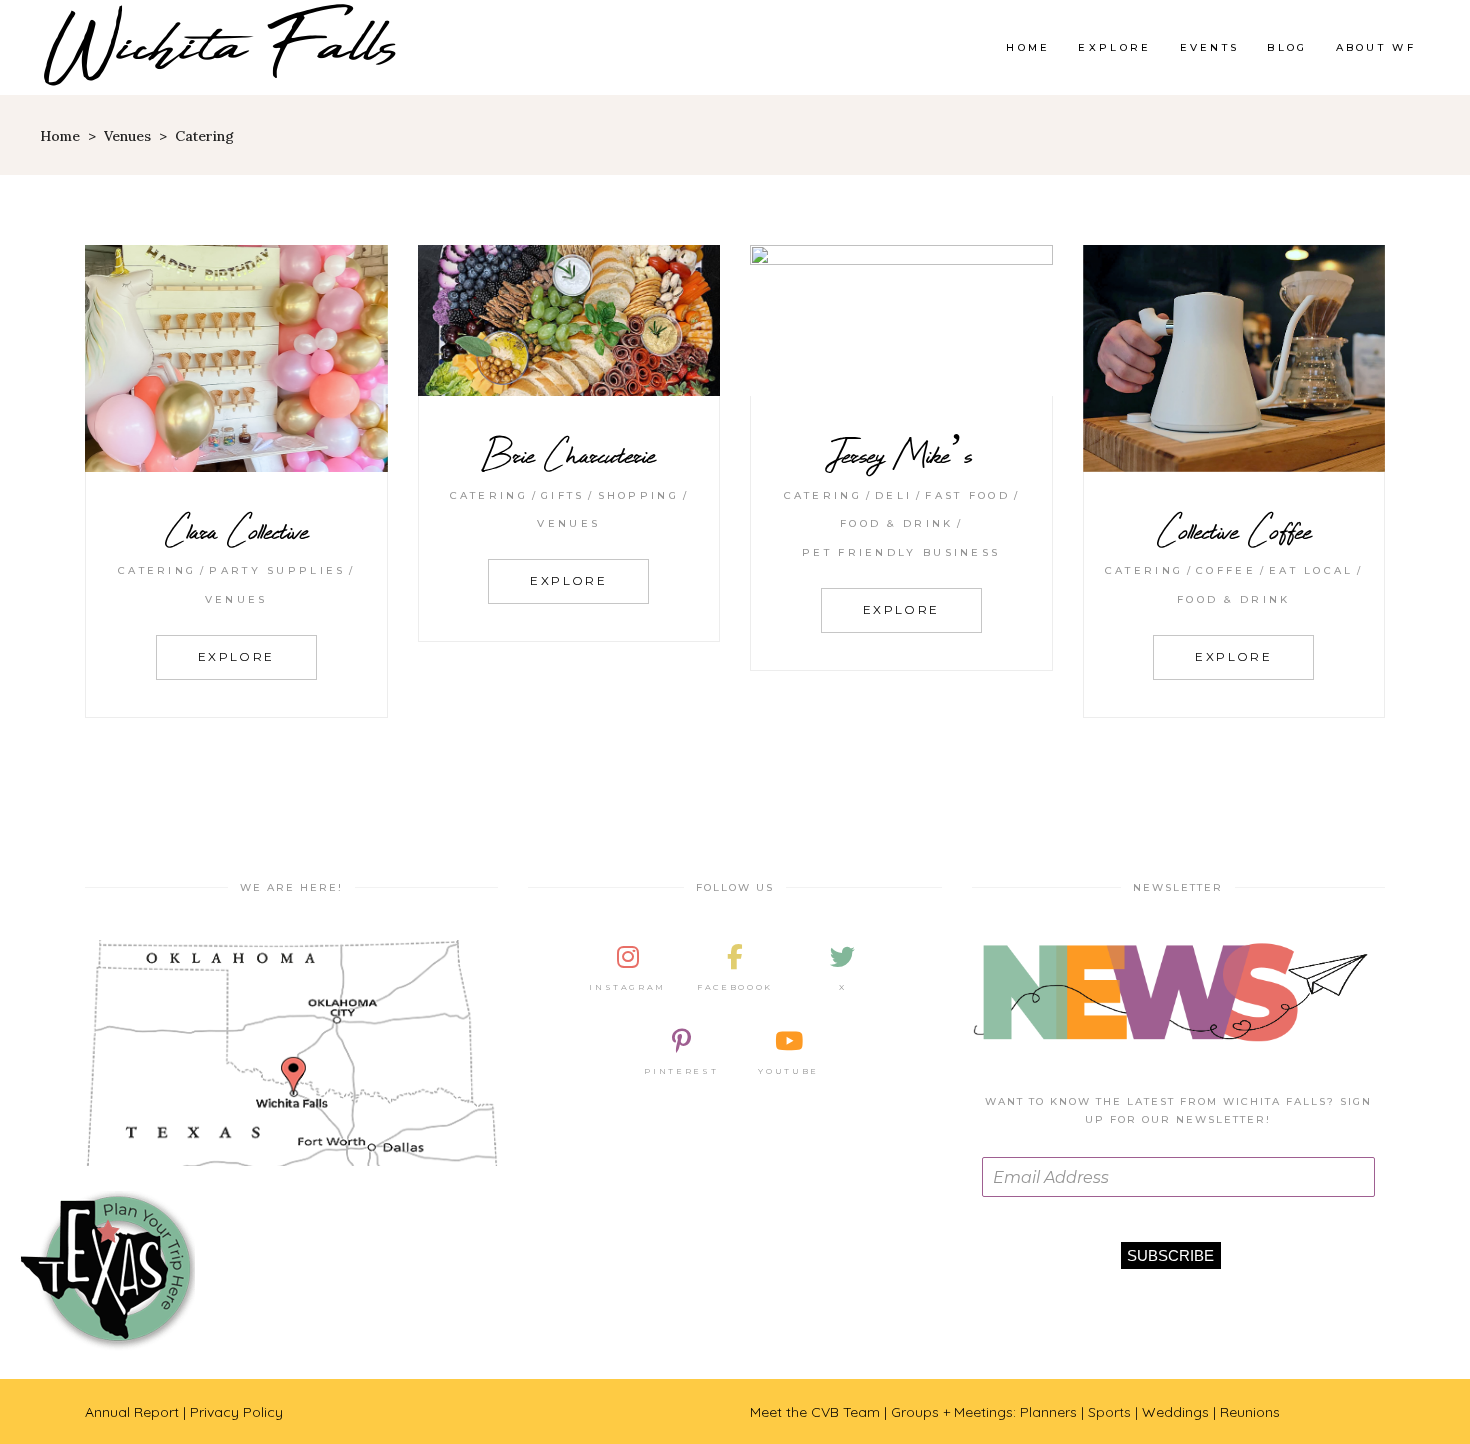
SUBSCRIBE (1170, 1255)
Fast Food (967, 495)
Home (60, 136)
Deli (893, 495)
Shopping (638, 495)
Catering (157, 570)
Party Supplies (277, 570)
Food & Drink (897, 523)
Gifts (563, 495)
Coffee (1226, 570)
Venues (127, 136)
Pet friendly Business (901, 552)
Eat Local (1311, 570)
